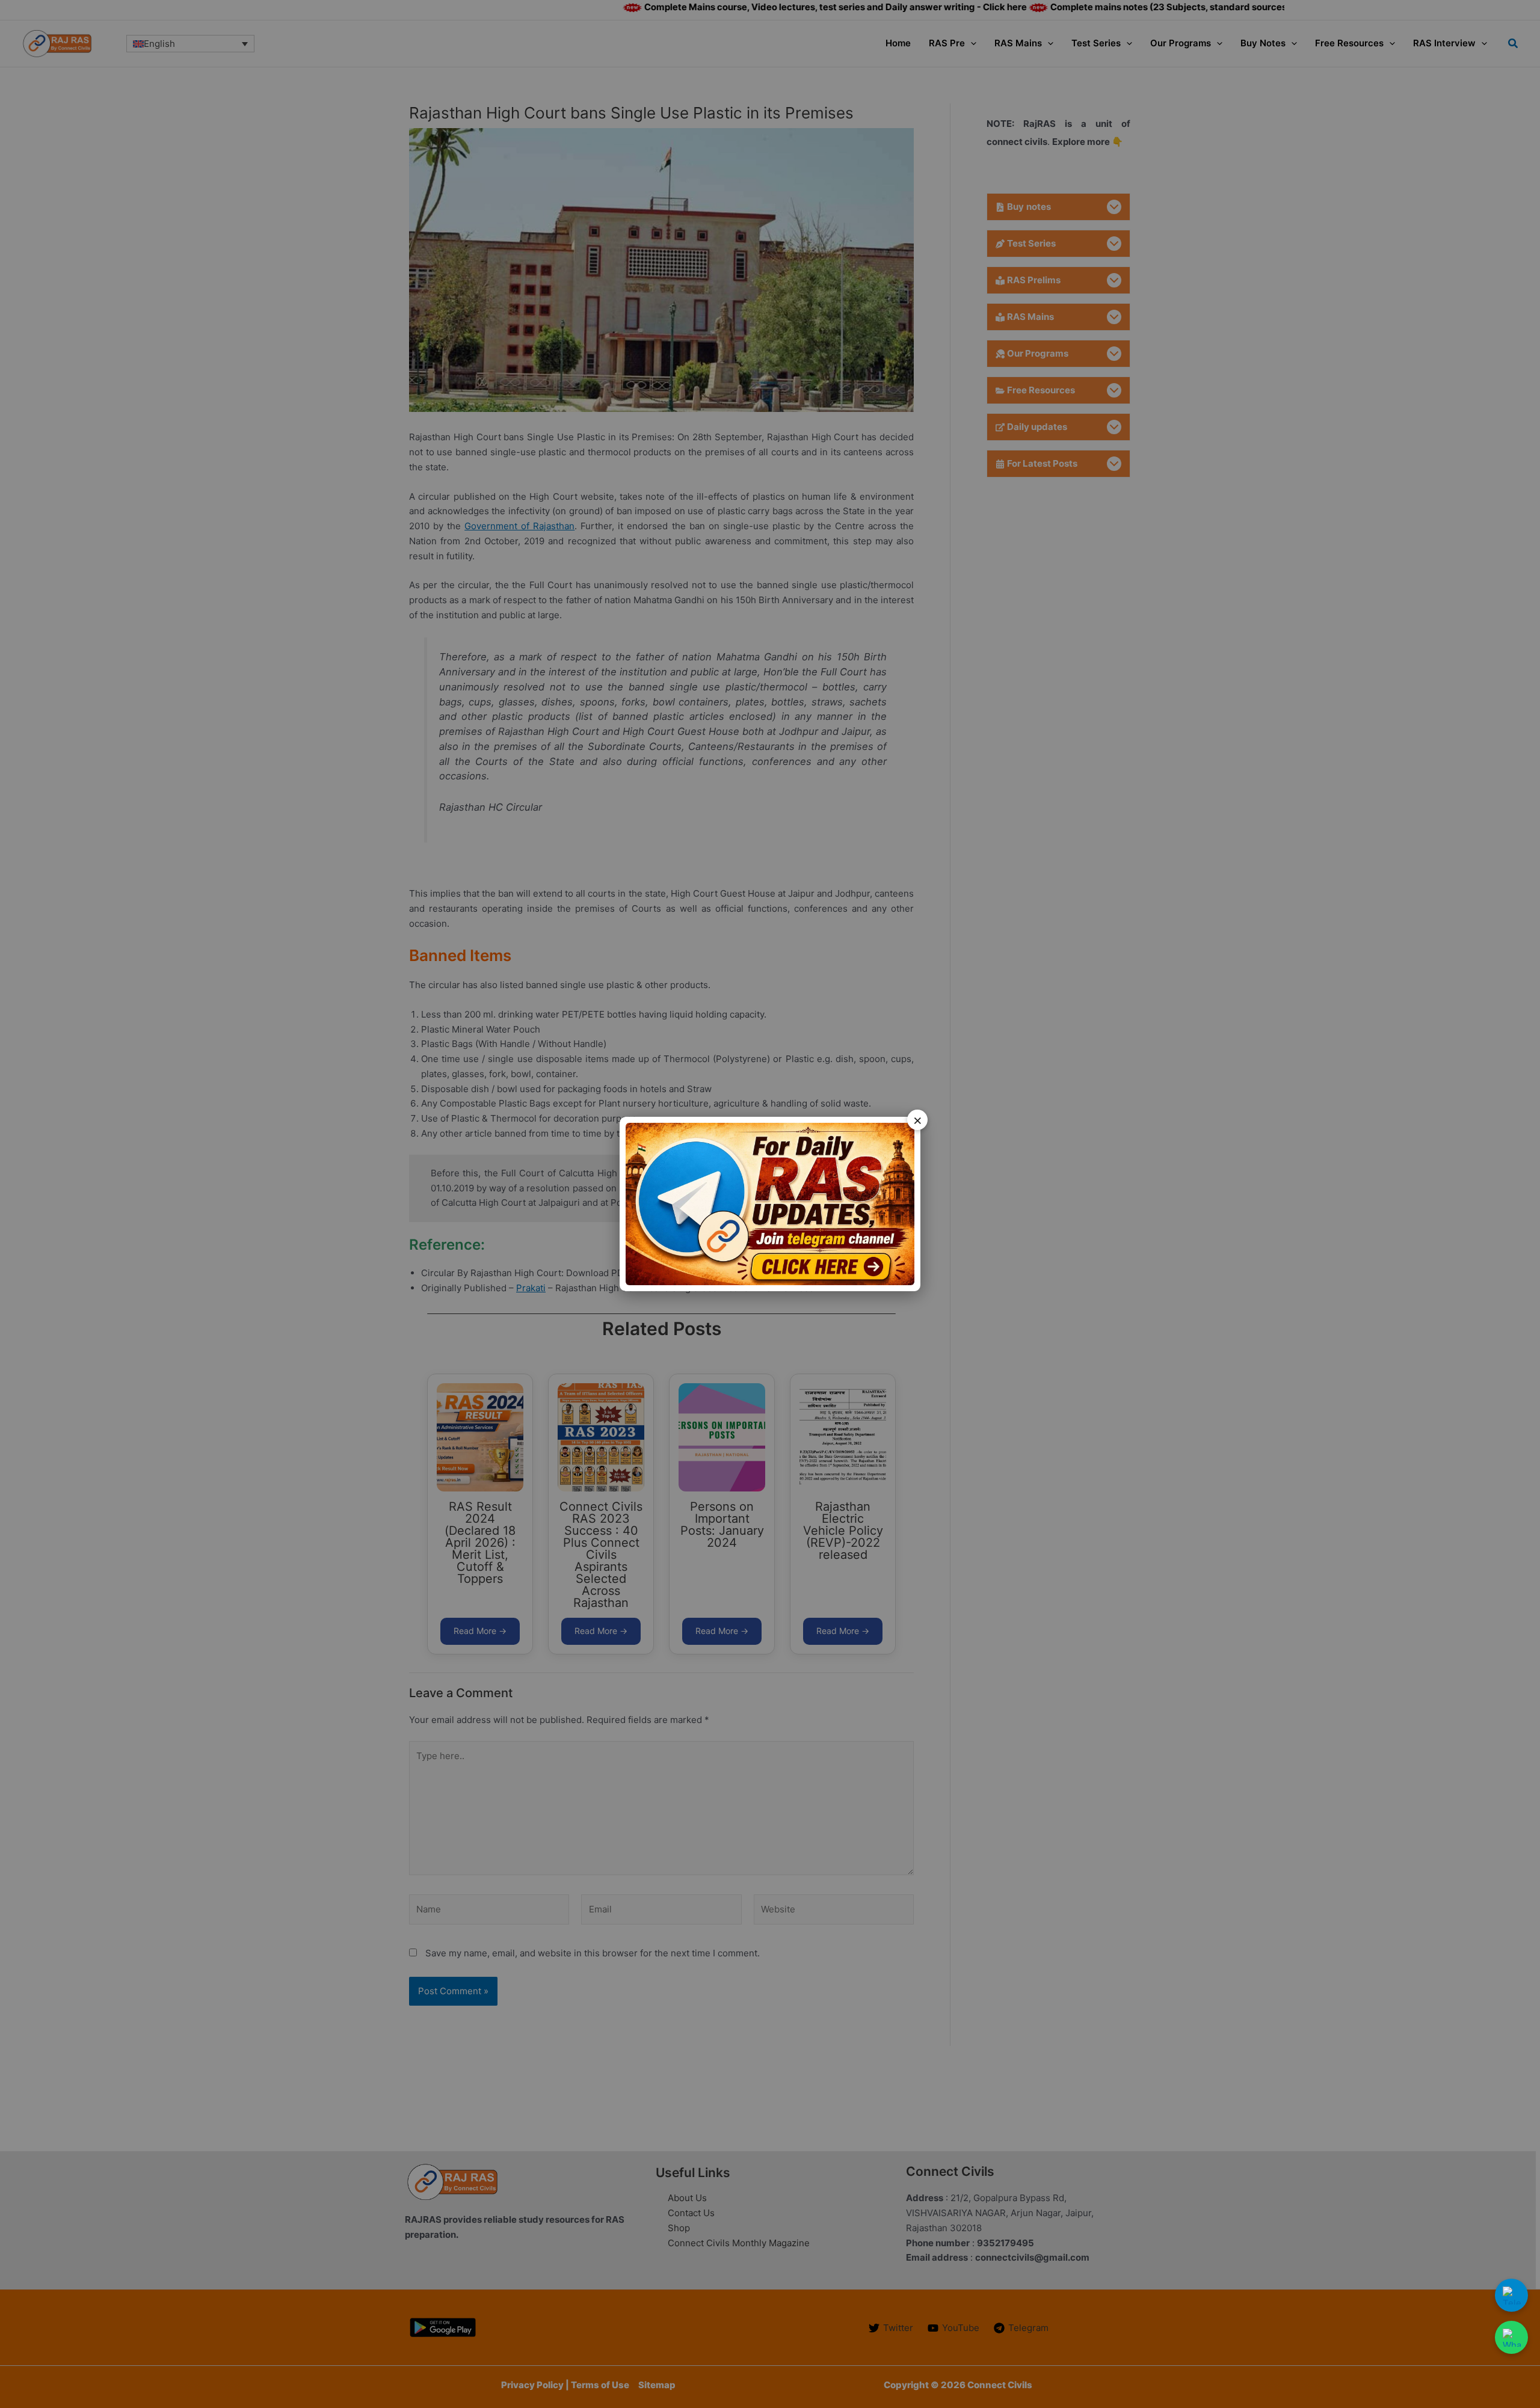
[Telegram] (1511, 2295)
